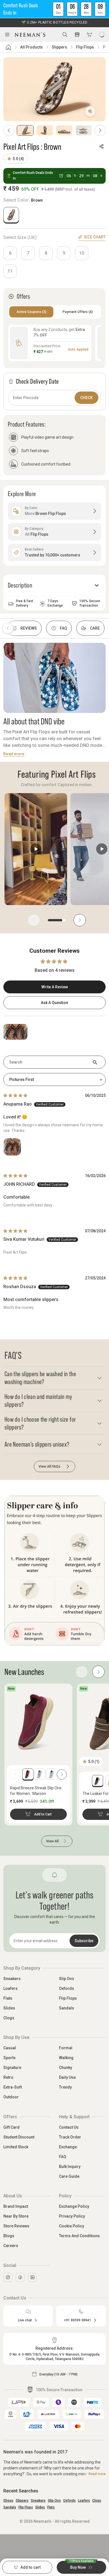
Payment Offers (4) (78, 312)
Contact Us (69, 2127)
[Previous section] (8, 628)
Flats (8, 1998)
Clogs (9, 2018)
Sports (10, 2058)
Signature (12, 2068)
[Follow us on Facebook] (20, 2277)
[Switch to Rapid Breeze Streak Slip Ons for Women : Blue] (52, 1774)
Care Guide (69, 2176)
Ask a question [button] (54, 1003)
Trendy (65, 2087)
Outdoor (11, 2097)
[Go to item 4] (84, 130)
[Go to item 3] (64, 130)
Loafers (10, 1988)
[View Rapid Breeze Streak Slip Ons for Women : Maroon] (38, 1721)
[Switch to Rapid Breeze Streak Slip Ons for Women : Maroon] (28, 1774)
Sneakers (12, 1979)
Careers (11, 2246)
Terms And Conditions (79, 2236)
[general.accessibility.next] (62, 1774)
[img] (15, 1095)
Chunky (66, 2068)
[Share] (101, 146)
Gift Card (11, 2127)
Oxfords (67, 1988)
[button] (54, 9)
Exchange (68, 2147)
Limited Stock (16, 2147)
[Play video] (36, 849)
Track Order (70, 2137)
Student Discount (19, 2137)
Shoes (8, 2501)
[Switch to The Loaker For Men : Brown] (98, 1781)
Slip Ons (67, 1979)
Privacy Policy (72, 2216)
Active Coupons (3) (31, 312)
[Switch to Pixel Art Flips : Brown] (11, 215)
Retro (8, 2077)
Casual (10, 2048)
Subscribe (84, 1941)
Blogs (9, 2236)
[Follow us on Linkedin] (32, 2277)
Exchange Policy (74, 2206)
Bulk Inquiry (70, 2167)
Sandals (67, 2008)
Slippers (59, 47)
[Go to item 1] (25, 130)
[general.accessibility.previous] (15, 1774)
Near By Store (16, 2216)
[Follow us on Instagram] (8, 2277)
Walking (66, 2058)
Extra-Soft (13, 2087)
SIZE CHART (95, 237)
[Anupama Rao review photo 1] (12, 1147)
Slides (9, 2008)
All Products (31, 47)
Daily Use (67, 2077)
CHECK (87, 398)
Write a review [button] (55, 987)
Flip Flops (85, 47)
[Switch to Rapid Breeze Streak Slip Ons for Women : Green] (40, 1774)
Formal (66, 2048)
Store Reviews (16, 2226)
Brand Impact (16, 2206)
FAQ (63, 2157)
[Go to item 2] (45, 130)
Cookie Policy (72, 2226)
